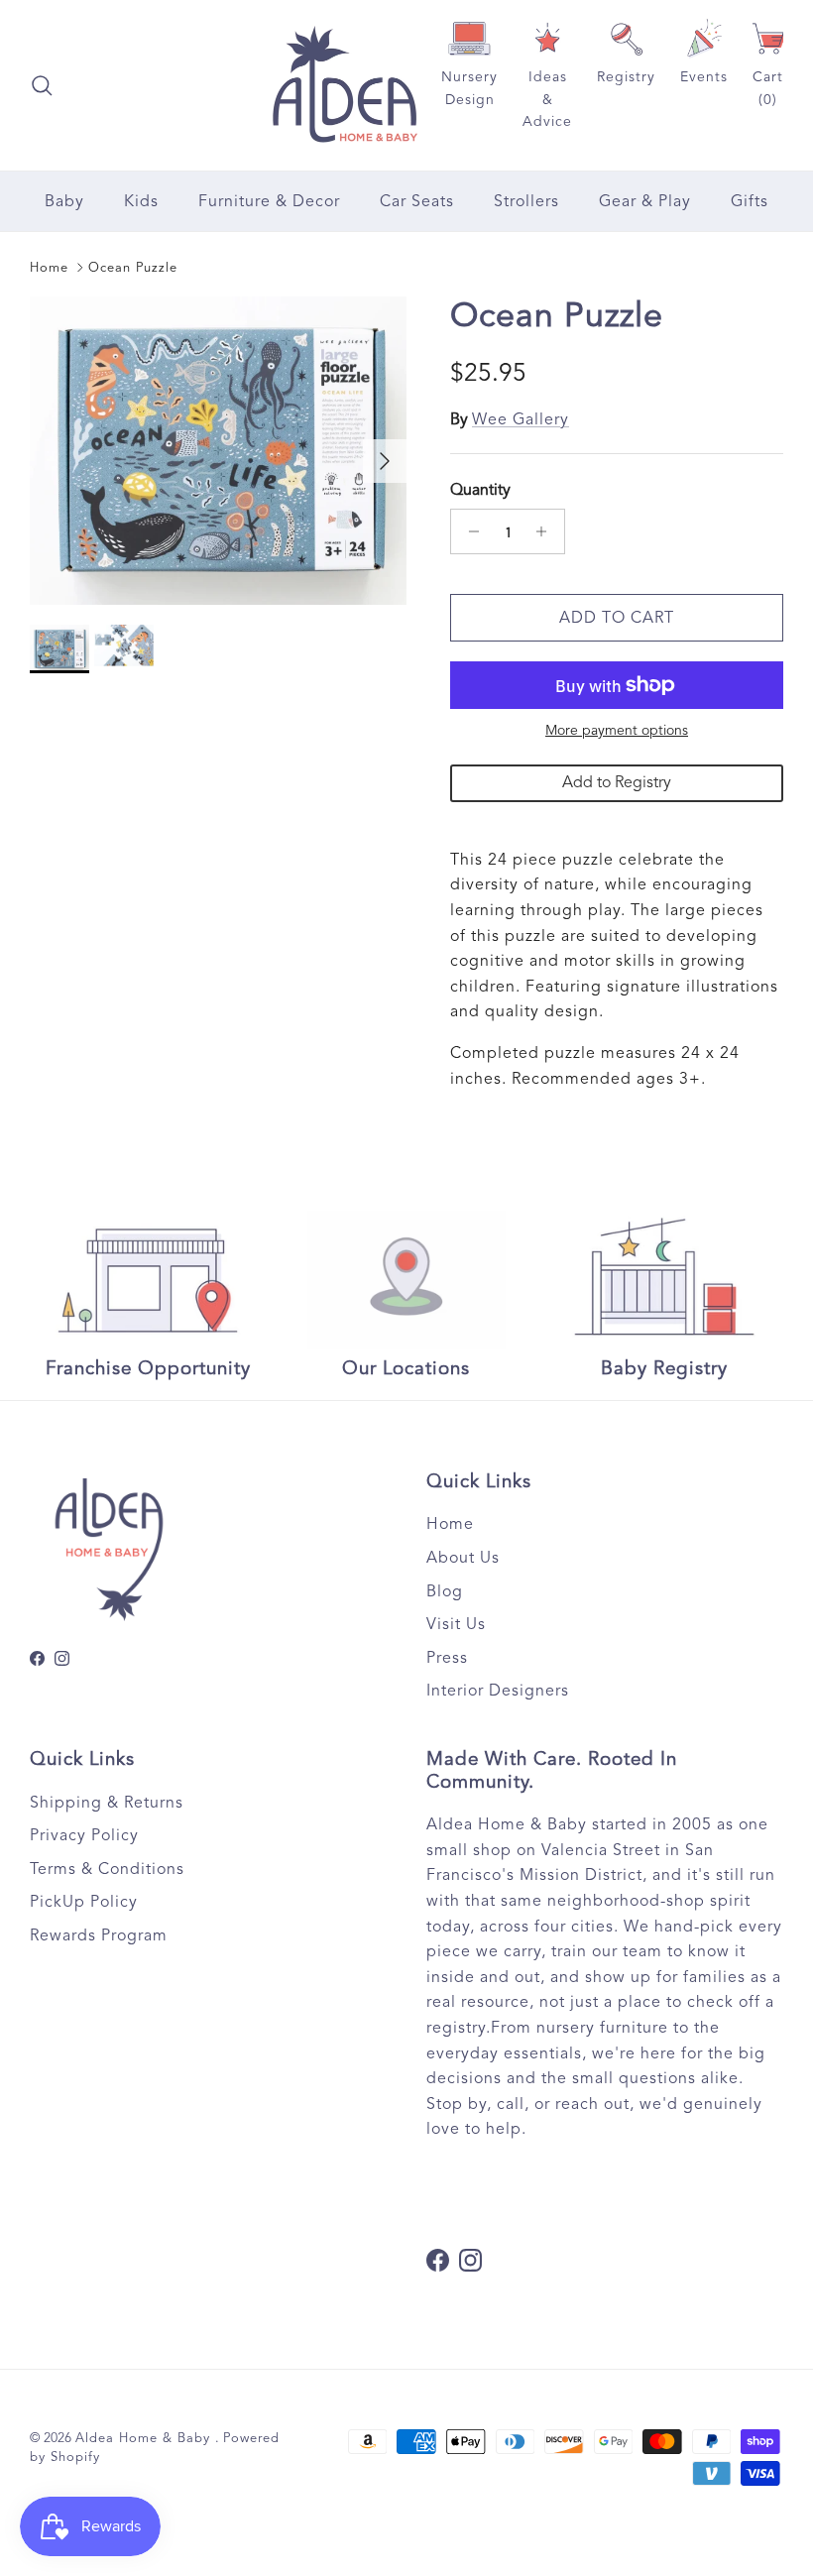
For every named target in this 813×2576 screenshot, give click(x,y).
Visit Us (456, 1624)
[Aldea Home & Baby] (345, 85)
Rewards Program (99, 1935)
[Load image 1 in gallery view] (218, 451)
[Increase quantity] (547, 531)
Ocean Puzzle (133, 268)
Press (447, 1658)
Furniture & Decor (269, 201)
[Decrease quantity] (468, 531)
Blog (445, 1591)
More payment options (617, 731)
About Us (463, 1558)
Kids (141, 201)
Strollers (526, 201)
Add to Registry (617, 782)
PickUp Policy (84, 1902)
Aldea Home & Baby (145, 2438)
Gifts (750, 201)
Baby (64, 201)
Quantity (480, 490)
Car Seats (417, 201)
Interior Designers (498, 1691)
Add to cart (617, 618)
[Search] (42, 85)
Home (49, 268)
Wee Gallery (521, 419)
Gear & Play (645, 201)
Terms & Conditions (107, 1869)
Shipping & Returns (107, 1803)
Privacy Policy (84, 1835)
